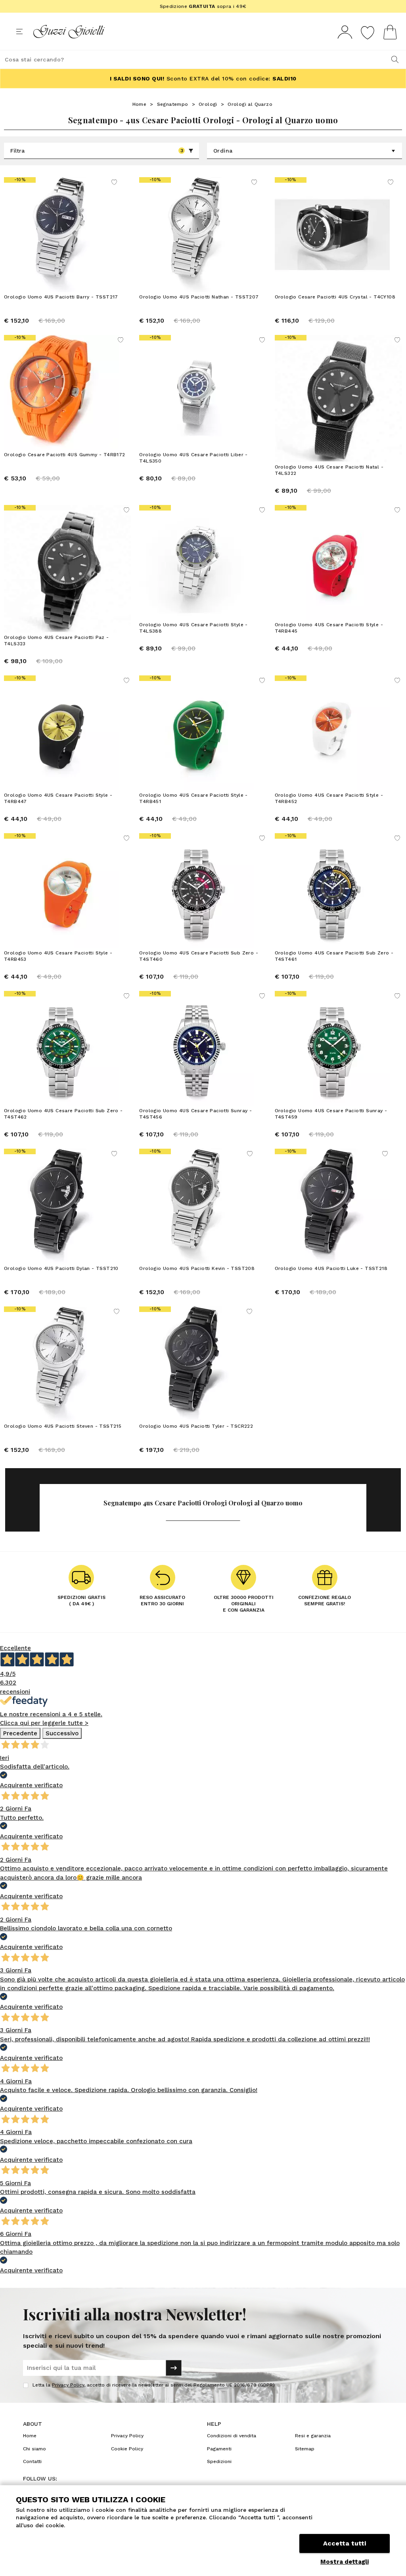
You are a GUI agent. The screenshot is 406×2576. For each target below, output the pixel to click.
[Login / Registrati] (345, 32)
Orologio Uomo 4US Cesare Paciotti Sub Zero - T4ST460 (199, 956)
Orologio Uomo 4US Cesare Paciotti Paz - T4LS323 (56, 641)
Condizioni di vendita (232, 2436)
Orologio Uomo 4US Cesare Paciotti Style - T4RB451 (193, 798)
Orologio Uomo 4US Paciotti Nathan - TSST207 (199, 297)
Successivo (62, 1733)
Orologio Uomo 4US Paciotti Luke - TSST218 (331, 1268)
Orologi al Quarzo (250, 104)
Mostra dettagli (345, 2562)
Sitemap (305, 2449)
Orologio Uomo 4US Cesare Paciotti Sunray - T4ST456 (195, 1114)
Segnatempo (173, 104)
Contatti (32, 2461)
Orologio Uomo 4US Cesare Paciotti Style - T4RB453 (58, 956)
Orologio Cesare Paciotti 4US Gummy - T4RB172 (65, 455)
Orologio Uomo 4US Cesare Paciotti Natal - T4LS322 (329, 470)
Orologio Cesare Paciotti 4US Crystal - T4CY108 (335, 297)
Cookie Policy (127, 2449)
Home (140, 104)
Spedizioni (219, 2461)
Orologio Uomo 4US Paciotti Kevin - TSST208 (197, 1268)
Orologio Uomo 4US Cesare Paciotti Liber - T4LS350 (193, 458)
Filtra (97, 151)
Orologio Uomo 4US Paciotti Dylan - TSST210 (61, 1268)
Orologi (208, 104)
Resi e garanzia (313, 2436)
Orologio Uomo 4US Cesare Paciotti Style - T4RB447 (58, 798)
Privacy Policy (68, 2385)
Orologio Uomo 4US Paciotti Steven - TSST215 (63, 1426)
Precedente (20, 1733)
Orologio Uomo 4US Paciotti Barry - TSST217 (61, 297)
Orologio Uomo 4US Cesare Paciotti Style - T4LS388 (193, 628)
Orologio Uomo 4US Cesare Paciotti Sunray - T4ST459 (331, 1114)
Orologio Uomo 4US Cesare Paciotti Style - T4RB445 (329, 628)
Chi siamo (34, 2449)
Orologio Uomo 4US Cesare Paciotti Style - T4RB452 (329, 798)
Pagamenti (219, 2449)
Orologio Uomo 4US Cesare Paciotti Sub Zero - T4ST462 (63, 1114)
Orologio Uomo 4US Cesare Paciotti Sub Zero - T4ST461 (334, 956)
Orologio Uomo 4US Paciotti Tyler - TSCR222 (196, 1426)
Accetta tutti (345, 2543)
